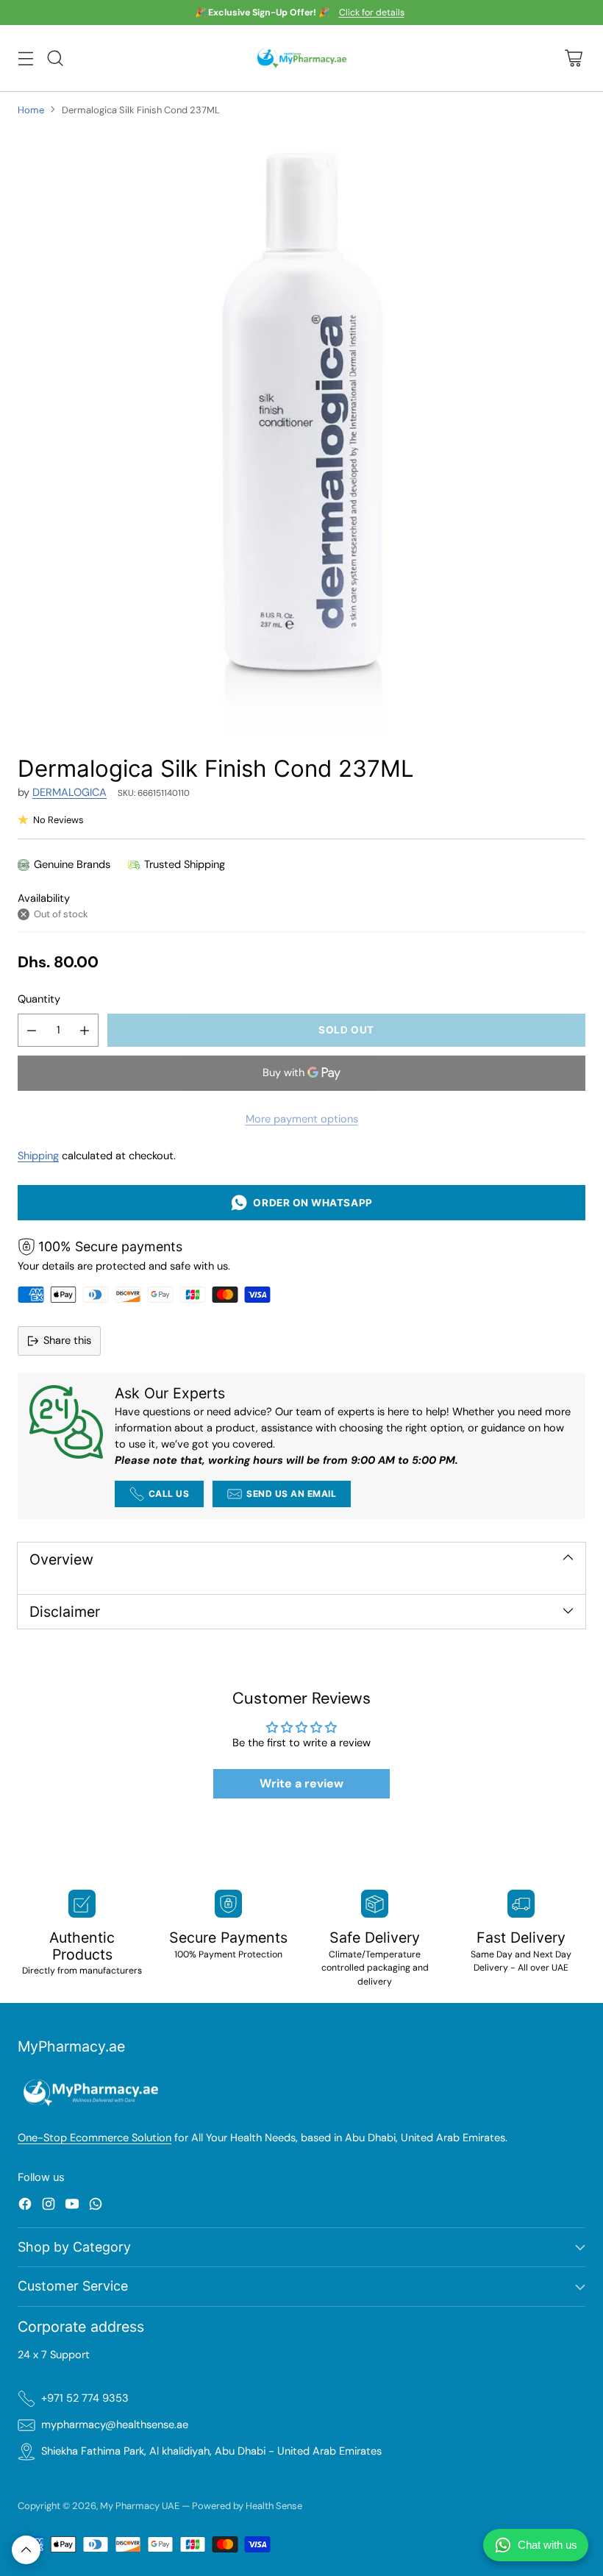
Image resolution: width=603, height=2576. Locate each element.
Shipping (38, 1156)
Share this (67, 1341)
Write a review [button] (301, 1783)
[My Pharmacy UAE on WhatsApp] (96, 2206)
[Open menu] (25, 58)
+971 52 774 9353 (85, 2398)
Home (31, 110)
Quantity (39, 999)
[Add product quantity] (85, 1030)
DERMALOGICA (69, 793)
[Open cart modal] (573, 58)
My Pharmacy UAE (140, 2506)
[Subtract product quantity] (32, 1030)
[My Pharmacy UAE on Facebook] (25, 2206)
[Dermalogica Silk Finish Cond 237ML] (301, 430)
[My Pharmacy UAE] (302, 58)
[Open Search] (55, 58)
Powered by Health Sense (247, 2506)
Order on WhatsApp (310, 1203)
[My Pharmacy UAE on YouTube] (72, 2206)
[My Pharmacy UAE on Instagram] (49, 2206)
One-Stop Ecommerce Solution (94, 2138)
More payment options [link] (302, 1119)
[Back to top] (26, 2550)
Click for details (372, 13)
